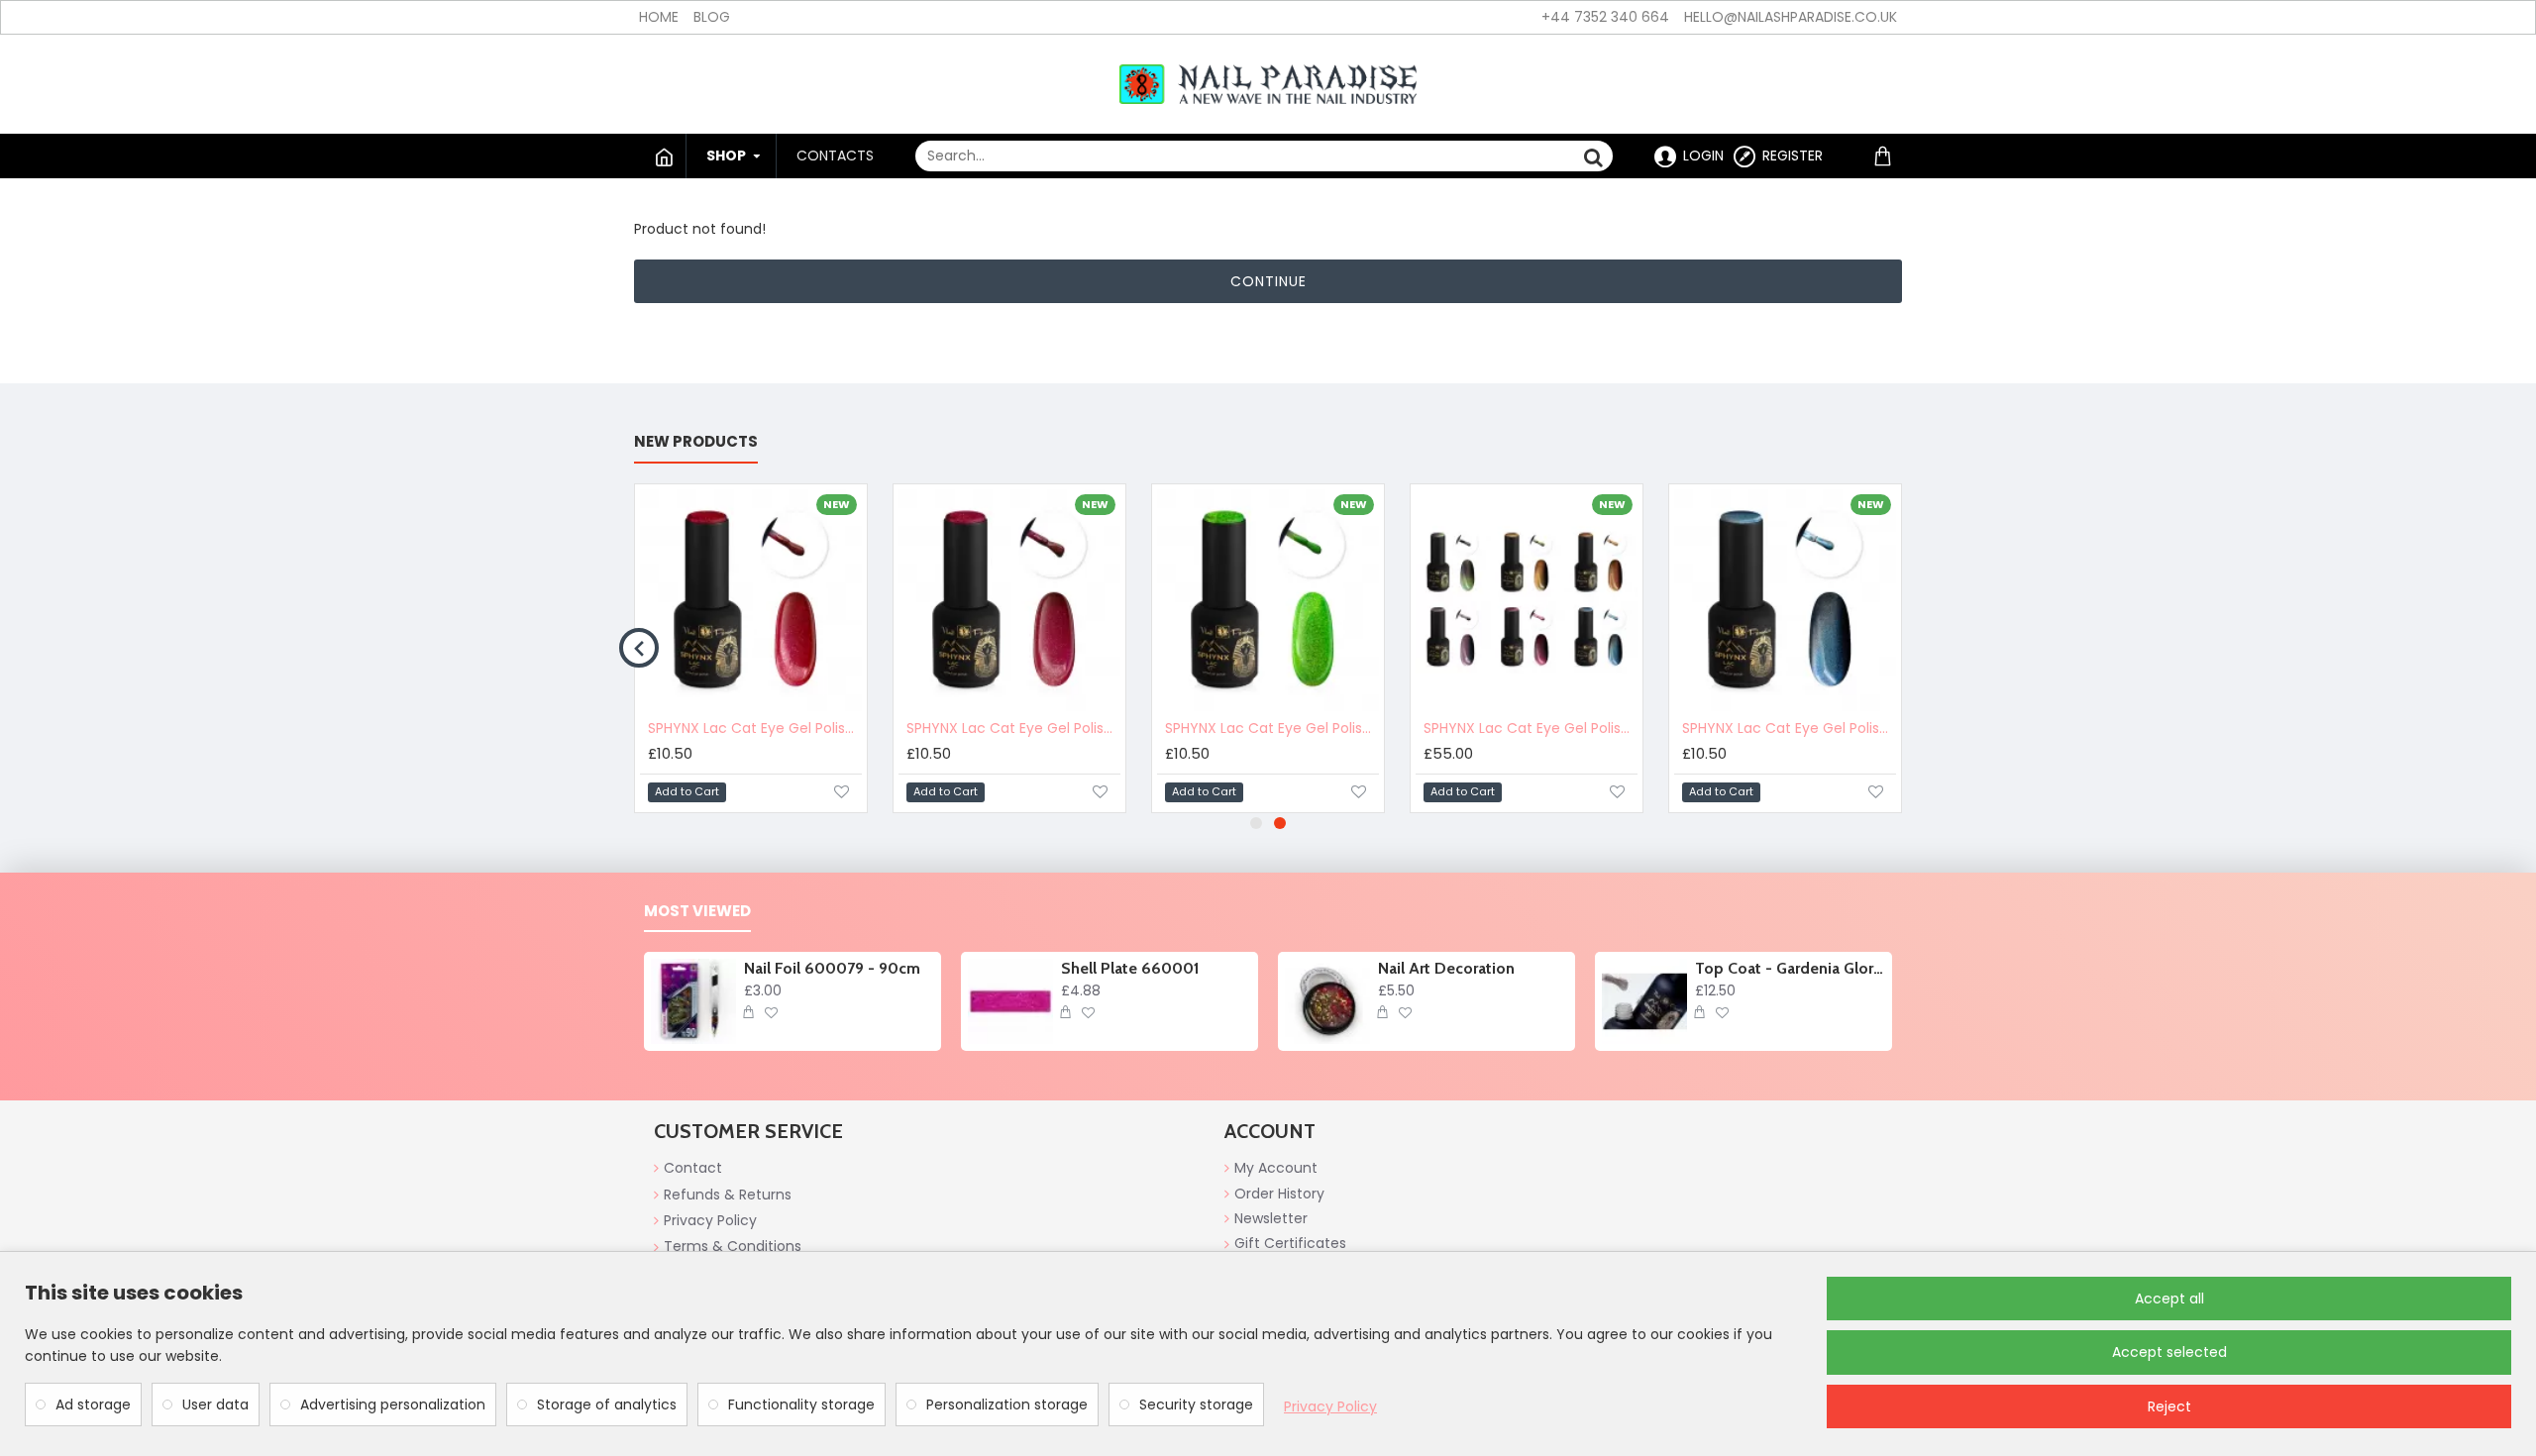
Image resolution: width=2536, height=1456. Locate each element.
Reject (2169, 1406)
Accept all (2169, 1299)
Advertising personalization (393, 1404)
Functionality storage (801, 1404)
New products (696, 442)
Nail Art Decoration (1446, 968)
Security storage (1196, 1404)
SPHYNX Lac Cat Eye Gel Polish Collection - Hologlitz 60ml (1531, 728)
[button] (639, 648)
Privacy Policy (1330, 1406)
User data (215, 1404)
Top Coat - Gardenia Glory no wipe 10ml (1790, 968)
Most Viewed (697, 912)
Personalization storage (1007, 1404)
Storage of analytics (607, 1404)
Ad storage (93, 1404)
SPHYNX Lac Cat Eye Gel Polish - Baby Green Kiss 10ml (1272, 728)
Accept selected (2169, 1352)
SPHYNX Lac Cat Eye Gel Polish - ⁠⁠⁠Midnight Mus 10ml (1789, 728)
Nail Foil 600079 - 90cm (832, 968)
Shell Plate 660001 (1130, 968)
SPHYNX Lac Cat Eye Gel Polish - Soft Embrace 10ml (1013, 728)
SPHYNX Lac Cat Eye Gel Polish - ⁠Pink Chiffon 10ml (755, 728)
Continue (1268, 281)
